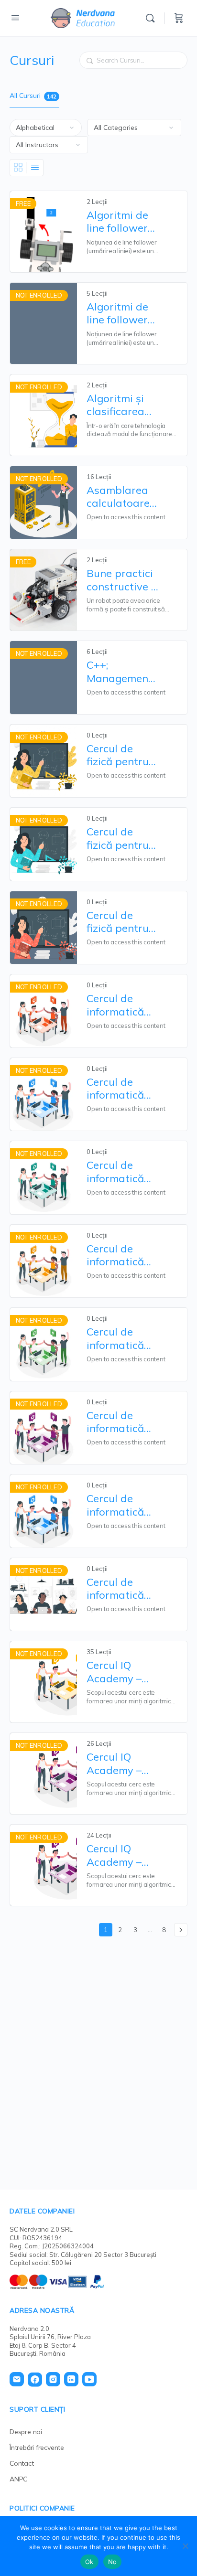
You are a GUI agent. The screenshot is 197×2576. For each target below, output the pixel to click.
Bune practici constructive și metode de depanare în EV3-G (123, 580)
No (113, 2562)
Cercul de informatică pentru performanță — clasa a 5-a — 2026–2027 (122, 1089)
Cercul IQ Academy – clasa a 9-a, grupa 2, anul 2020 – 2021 (120, 1855)
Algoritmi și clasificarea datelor (115, 405)
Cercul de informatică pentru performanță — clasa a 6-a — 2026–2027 (122, 1172)
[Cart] (179, 18)
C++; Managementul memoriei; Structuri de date (123, 672)
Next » (181, 1930)
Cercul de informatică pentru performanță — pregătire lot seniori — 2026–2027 (118, 1589)
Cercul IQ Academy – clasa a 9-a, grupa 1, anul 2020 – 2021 (120, 1764)
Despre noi (26, 2432)
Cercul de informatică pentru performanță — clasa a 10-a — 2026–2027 (121, 1005)
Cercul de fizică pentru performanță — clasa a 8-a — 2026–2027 (122, 922)
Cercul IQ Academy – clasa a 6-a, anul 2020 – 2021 (116, 1672)
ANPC (18, 2479)
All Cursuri (33, 96)
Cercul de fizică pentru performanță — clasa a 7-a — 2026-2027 (122, 839)
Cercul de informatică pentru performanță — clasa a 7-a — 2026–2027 (122, 1256)
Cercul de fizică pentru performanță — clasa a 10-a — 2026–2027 (121, 755)
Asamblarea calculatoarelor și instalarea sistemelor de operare (123, 497)
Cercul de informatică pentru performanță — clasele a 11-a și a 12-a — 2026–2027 (122, 1505)
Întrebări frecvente (37, 2448)
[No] (185, 2546)
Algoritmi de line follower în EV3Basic (117, 314)
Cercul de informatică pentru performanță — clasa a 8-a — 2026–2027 (122, 1339)
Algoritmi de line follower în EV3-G (117, 222)
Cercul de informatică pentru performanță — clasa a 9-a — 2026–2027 (122, 1422)
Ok (89, 2562)
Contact (22, 2463)
